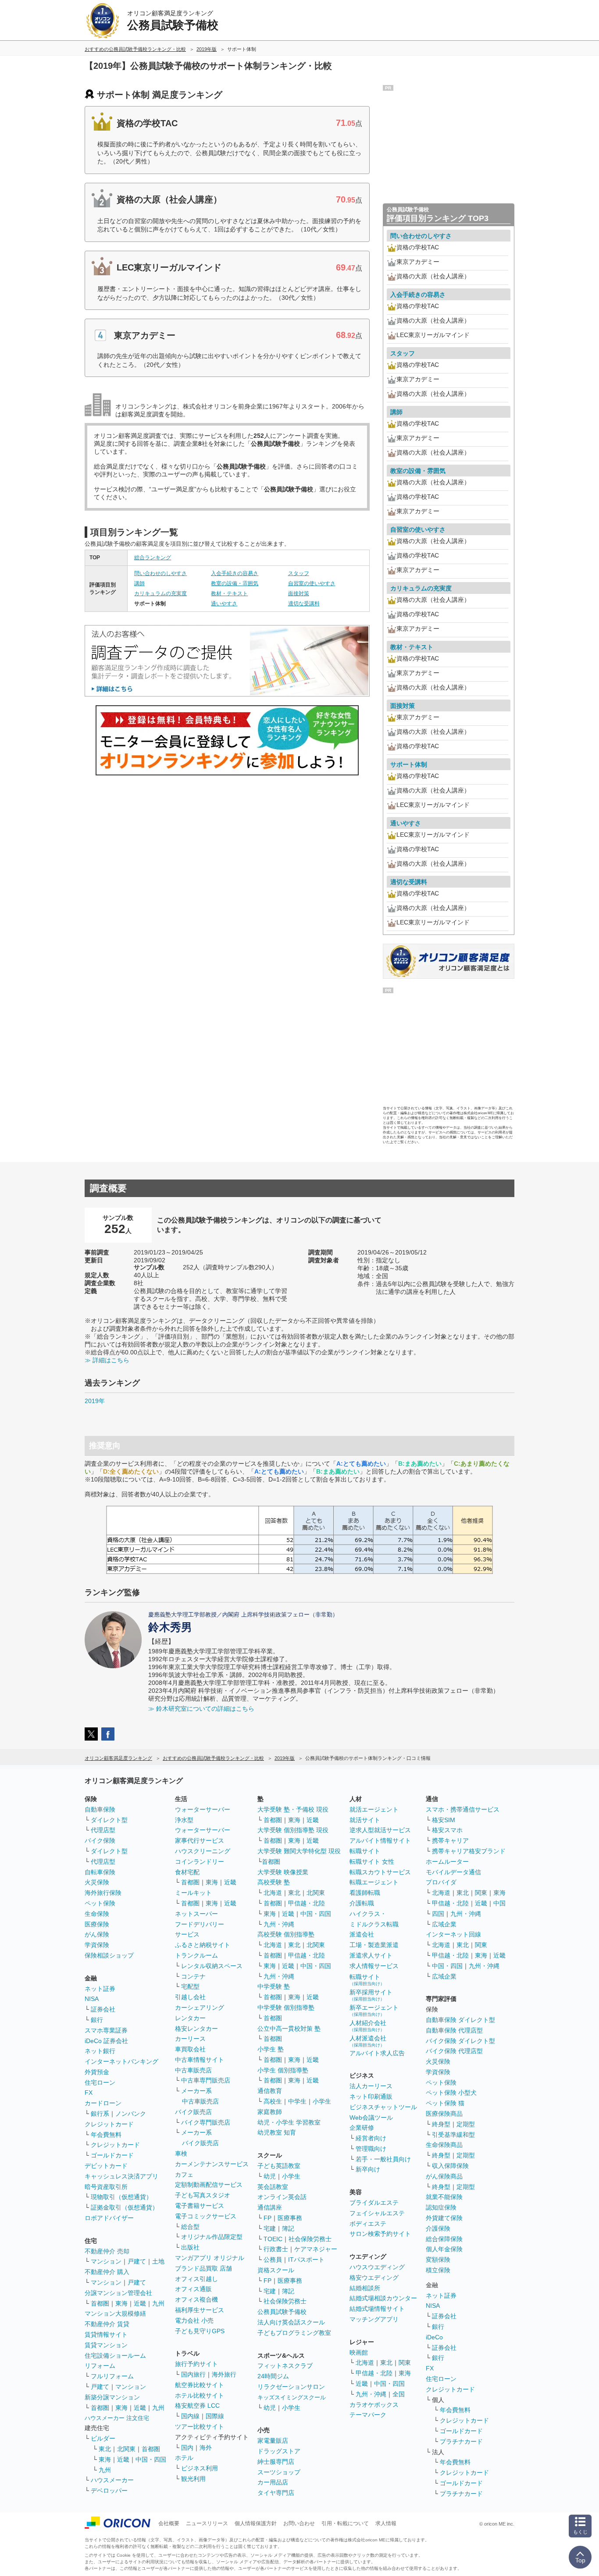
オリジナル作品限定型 (212, 2237)
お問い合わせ (299, 2523)
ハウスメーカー (112, 2480)
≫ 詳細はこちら (107, 1360)
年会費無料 (106, 2135)
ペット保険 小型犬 (451, 2093)
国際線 (215, 2416)
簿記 (288, 2228)
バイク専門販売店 (206, 2122)
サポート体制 (409, 764)
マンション (106, 2261)
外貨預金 (97, 2072)
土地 (158, 2261)
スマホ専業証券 (106, 2030)
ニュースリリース (207, 2523)
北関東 (126, 2449)
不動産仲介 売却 (107, 2251)
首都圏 (100, 2303)
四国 (438, 1914)
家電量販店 (273, 2441)
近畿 (140, 2303)
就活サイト (365, 1820)
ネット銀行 (100, 2051)
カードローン (103, 2103)
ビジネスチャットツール (383, 2107)
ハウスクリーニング (203, 1851)
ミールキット (193, 1893)
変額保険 (438, 2260)
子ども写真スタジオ (203, 2195)
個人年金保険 (444, 2249)
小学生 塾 (271, 2049)
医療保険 (97, 1924)
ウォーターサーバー (203, 1809)
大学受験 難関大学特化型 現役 (299, 1851)
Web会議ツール (371, 2118)
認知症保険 (441, 2207)
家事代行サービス (200, 1841)
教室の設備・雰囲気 (235, 583)
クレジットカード (109, 2124)
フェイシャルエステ (377, 2213)
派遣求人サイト (371, 1955)
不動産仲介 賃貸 (107, 2324)
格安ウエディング (374, 2278)
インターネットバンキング (121, 2061)
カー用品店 (273, 2482)
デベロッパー (109, 2491)
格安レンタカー (196, 2029)
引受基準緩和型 (453, 2135)
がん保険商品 (444, 2176)
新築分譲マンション (112, 2397)
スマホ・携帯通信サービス (463, 1809)
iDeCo (434, 2337)
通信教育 (270, 2091)
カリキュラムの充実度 (160, 593)
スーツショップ (279, 2472)
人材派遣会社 (368, 2041)
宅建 (270, 2228)
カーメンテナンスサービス (212, 2164)
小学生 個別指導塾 (283, 2070)
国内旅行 (193, 2374)
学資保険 (97, 1945)
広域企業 (444, 1924)
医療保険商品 (444, 2114)
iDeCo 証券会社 (106, 2041)
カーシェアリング (200, 2008)
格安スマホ (447, 1830)
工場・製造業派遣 (374, 1945)
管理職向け (371, 2149)
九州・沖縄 (279, 1924)
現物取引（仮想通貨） (121, 2197)
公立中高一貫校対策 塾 (289, 2029)
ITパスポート (306, 2260)
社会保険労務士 (310, 2239)
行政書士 (276, 2249)
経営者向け (371, 2138)
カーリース (190, 2039)
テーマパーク (368, 2415)
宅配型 (190, 1986)
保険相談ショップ (109, 1955)
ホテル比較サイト (200, 2395)
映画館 (359, 2352)
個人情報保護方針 (256, 2523)
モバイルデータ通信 (453, 1872)
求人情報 (386, 2523)
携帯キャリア (450, 1841)
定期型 (466, 2124)
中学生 (297, 2101)
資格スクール (276, 2270)
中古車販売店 (193, 2070)
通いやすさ (224, 604)
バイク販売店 (193, 2112)
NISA (92, 1999)
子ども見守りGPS (200, 2331)
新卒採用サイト (371, 1995)
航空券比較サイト (200, 2385)
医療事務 (290, 2218)
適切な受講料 (304, 604)
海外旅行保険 (103, 1893)
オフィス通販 (193, 2289)
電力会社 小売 (194, 2320)
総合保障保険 (444, 2239)
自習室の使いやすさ (312, 583)
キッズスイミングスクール (292, 2397)
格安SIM (444, 1820)
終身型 (441, 2124)
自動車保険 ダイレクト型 (460, 2020)
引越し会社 (190, 1997)
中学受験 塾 (274, 1986)
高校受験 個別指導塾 (286, 1934)
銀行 (97, 2020)
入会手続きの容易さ (235, 573)
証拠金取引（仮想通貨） (125, 2207)
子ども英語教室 (279, 2166)
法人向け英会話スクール (291, 2322)
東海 (121, 2303)
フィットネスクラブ (285, 2366)
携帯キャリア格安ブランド (469, 1851)
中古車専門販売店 (206, 2080)
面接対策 (299, 593)
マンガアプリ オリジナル (210, 2258)
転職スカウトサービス (380, 1872)
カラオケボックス (374, 2405)
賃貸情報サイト (106, 2334)
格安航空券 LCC (197, 2405)
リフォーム (100, 2366)
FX (89, 2093)
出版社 (190, 2247)
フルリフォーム (112, 2376)
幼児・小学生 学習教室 (289, 2122)
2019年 (95, 1401)
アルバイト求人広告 (377, 2053)
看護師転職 (365, 1893)
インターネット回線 (453, 1934)
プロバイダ (441, 1882)
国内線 (190, 2416)
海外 (206, 2448)
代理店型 (103, 1830)
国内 (187, 2448)
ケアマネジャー (316, 2249)
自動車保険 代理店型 (454, 2030)
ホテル (184, 2458)
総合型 (190, 2227)
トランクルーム (196, 1955)
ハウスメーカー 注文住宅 (117, 2418)
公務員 (273, 2260)
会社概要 (169, 2523)
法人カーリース (371, 2086)
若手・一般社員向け (383, 2159)
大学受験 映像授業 (283, 1872)
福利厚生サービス (200, 2310)
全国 (399, 2394)
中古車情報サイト (200, 2060)
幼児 (270, 2176)
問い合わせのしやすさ (160, 573)
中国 (499, 1903)
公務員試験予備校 (282, 2312)
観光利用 (193, 2479)
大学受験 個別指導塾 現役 (293, 1830)
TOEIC (273, 2239)
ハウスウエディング (377, 2267)
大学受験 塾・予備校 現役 (293, 1809)
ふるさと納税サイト (203, 1945)
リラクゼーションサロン (291, 2387)
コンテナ (193, 1976)
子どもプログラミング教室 (294, 2333)
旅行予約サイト (196, 2364)
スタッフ (299, 573)
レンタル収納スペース (212, 1966)
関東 (405, 2363)
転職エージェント (374, 1882)
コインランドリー (200, 1862)
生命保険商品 (444, 2145)
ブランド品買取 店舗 (203, 2268)
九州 (158, 2303)
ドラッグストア (279, 2451)
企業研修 (362, 2128)
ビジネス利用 (200, 2468)
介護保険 (438, 2228)
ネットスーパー (196, 1914)
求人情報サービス (374, 1966)
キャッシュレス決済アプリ (121, 2176)
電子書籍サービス (200, 2206)
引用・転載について (345, 2523)
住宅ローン (100, 2082)
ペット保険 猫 (445, 2103)
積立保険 (438, 2270)
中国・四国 (151, 2459)
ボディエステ (368, 2224)
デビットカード (106, 2166)
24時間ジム (273, 2376)
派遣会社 (362, 1934)
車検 (181, 2153)
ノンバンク (131, 2114)
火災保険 (97, 1882)
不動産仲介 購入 (107, 2272)
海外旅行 (224, 2374)
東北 (105, 2449)
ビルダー (103, 2438)
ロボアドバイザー (109, 2218)
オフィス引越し (196, 2279)
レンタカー (190, 2018)
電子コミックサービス (206, 2216)
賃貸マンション (106, 2345)
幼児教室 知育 (277, 2132)
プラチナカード (461, 2441)
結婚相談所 (365, 2288)
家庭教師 (270, 2112)
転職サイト (365, 1851)
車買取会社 (190, 2049)
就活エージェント (374, 1809)
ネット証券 (100, 1989)
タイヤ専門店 (276, 2493)
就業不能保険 (444, 2197)
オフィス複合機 (196, 2299)
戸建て (137, 2261)
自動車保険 (100, 1809)
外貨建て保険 (444, 2218)
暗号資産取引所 (106, 2187)
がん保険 (97, 1934)
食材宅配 (187, 1872)
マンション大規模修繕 (115, 2313)
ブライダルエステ (374, 2203)
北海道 (273, 1893)
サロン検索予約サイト (380, 2234)
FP (267, 2218)
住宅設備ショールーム (115, 2356)
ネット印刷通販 (371, 2096)
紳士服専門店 (276, 2462)
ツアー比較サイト (200, 2427)
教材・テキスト (229, 593)
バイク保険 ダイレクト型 (460, 2041)
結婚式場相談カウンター (383, 2298)
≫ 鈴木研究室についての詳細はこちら (201, 1709)
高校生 (273, 2101)
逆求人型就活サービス (380, 1830)
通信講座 (270, 2207)
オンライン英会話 (282, 2197)
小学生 (322, 2101)
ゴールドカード (112, 2155)
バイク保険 (100, 1841)
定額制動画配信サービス (209, 2185)
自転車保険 (100, 1872)
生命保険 (97, 1914)
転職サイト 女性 (372, 1862)
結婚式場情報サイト (377, 2309)
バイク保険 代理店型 (454, 2051)
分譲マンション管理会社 (118, 2293)
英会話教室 (273, 2187)
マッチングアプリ (374, 2319)
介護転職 (362, 1903)
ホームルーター (447, 1862)
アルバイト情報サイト (380, 1841)
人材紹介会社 (368, 2026)
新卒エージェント (374, 2010)
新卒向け (368, 2169)
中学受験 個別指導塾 (286, 2008)
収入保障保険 (450, 2166)
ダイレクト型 (109, 1820)
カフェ (184, 2174)
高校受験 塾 (274, 1882)
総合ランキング (153, 558)
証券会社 (103, 2009)
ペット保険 (100, 1903)
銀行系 (100, 2114)
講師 (139, 583)
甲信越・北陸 (307, 1903)
